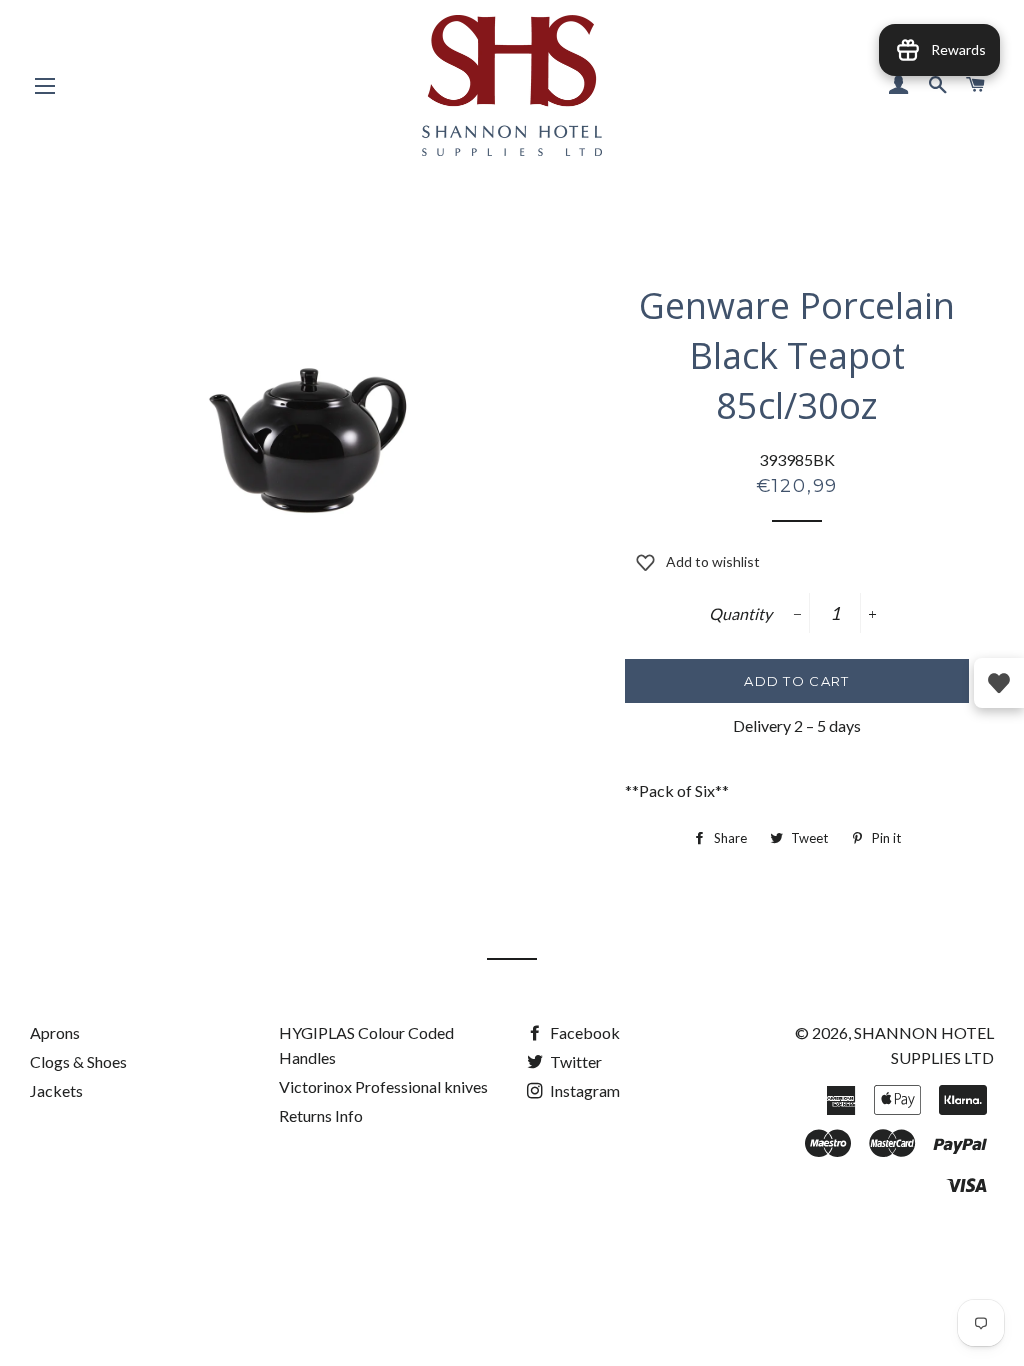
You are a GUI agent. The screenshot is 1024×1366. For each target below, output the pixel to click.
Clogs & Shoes (78, 1061)
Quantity (740, 613)
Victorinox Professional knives (383, 1086)
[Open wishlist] (999, 683)
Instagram (583, 1090)
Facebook (583, 1032)
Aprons (55, 1032)
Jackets (56, 1090)
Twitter (574, 1061)
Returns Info (321, 1115)
